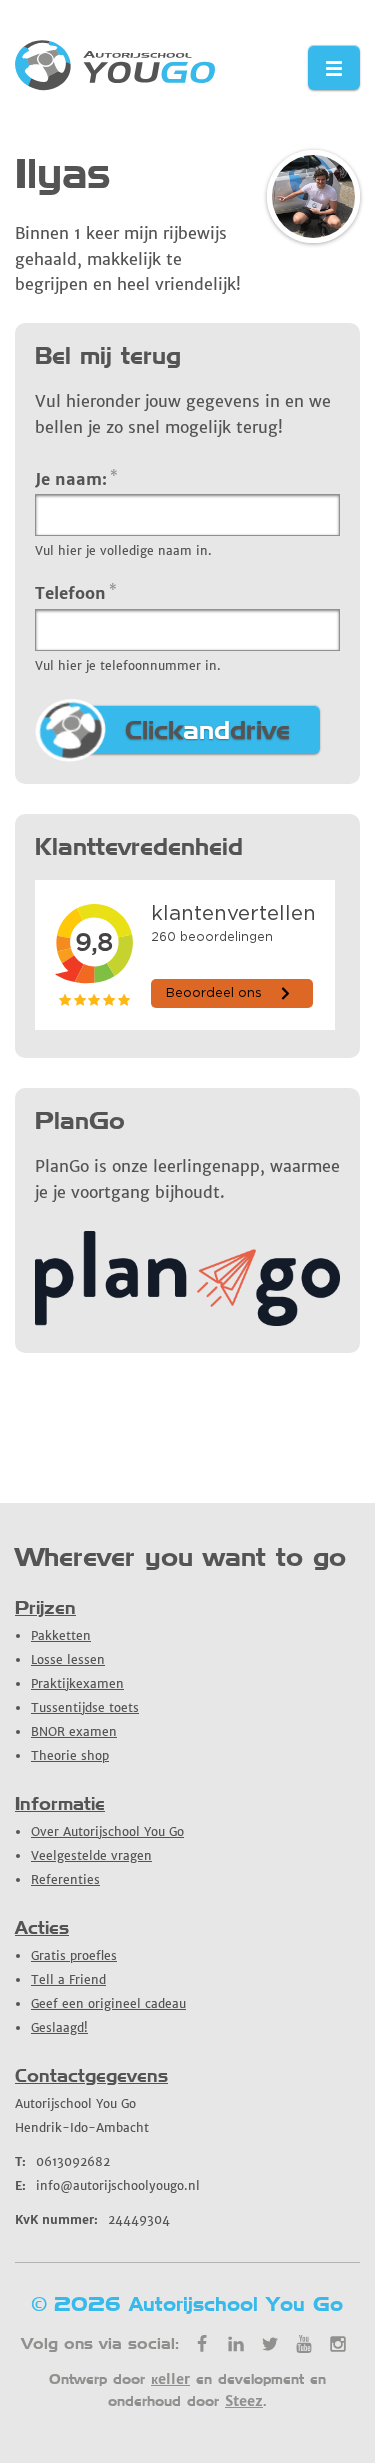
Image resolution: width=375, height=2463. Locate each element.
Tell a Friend (68, 1979)
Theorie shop (70, 1755)
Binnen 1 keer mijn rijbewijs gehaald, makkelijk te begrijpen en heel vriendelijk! (128, 258)
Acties (42, 1927)
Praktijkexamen (77, 1683)
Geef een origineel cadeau (108, 2003)
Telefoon (76, 592)
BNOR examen (74, 1731)
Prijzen (45, 1607)
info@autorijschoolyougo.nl (107, 2185)
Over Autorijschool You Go (107, 1831)
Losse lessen (68, 1659)
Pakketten (61, 1635)
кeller (170, 2379)
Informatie (60, 1803)
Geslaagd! (59, 2027)
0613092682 (62, 2161)
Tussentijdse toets (85, 1707)
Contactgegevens (91, 2075)
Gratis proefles (74, 1955)
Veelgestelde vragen (91, 1855)
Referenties (65, 1879)
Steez (244, 2401)
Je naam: (76, 478)
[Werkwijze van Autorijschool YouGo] (187, 1320)
